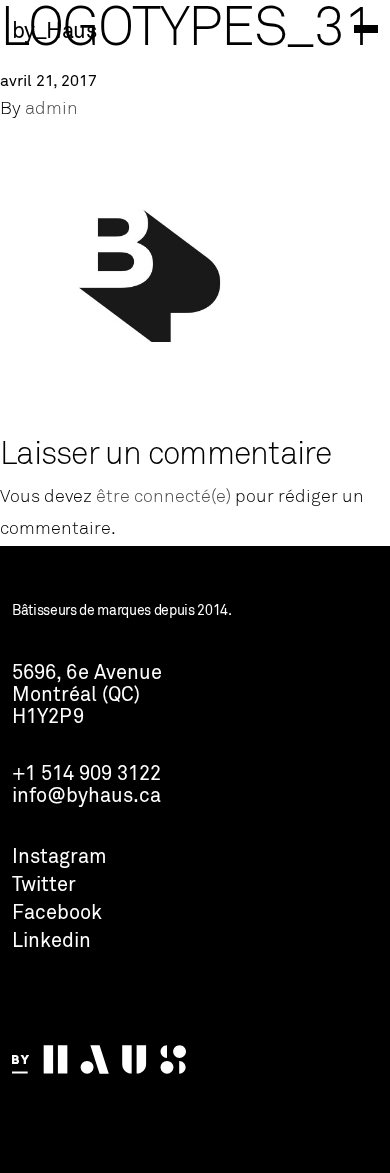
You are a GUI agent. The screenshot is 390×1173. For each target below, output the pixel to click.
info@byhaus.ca (86, 797)
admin (51, 109)
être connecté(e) (163, 497)
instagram (59, 858)
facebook (57, 914)
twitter (44, 886)
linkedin (51, 942)
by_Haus (54, 32)
